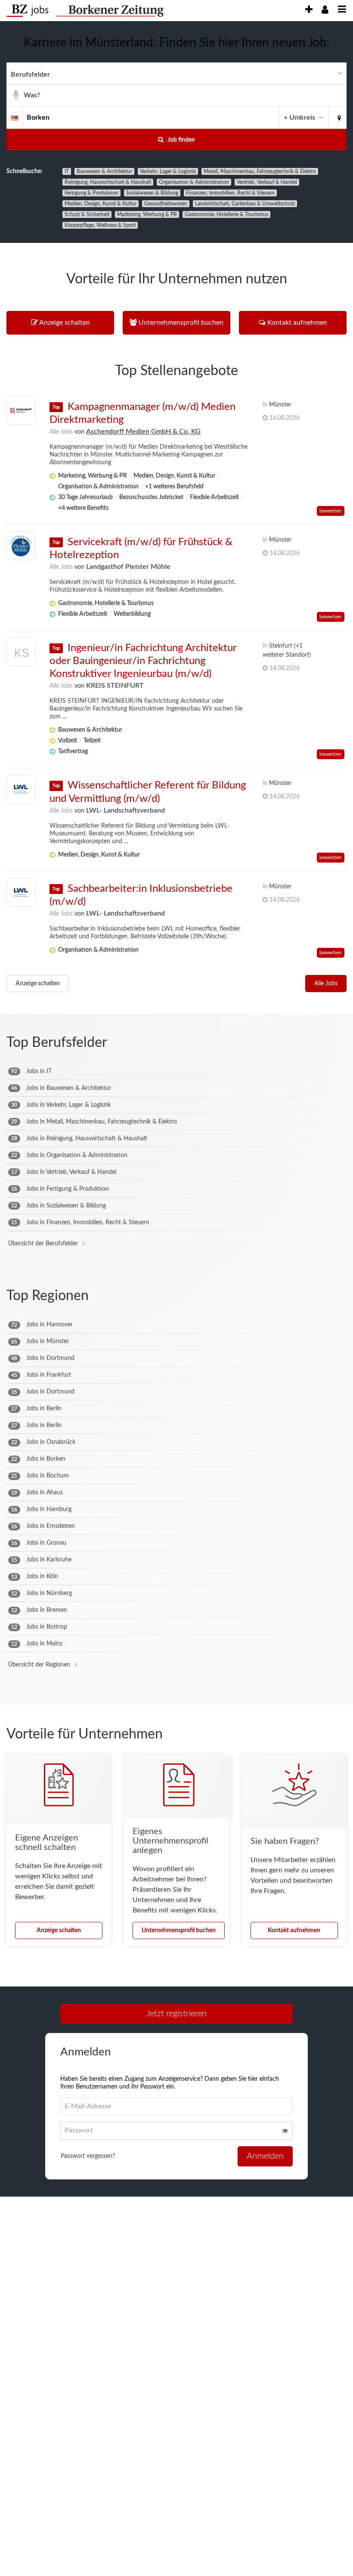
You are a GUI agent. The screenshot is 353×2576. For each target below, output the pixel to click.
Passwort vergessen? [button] (88, 2156)
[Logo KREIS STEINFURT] (21, 654)
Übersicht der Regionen (39, 1665)
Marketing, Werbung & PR (147, 214)
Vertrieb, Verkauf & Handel (267, 182)
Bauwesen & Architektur (104, 171)
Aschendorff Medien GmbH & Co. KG (143, 431)
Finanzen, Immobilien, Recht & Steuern (230, 193)
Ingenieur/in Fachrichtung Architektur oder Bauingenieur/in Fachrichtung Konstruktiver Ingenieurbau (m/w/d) (143, 661)
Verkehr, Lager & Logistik (168, 171)
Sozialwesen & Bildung (152, 193)
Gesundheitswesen (166, 204)
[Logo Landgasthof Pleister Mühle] (21, 546)
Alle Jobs (61, 432)
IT (67, 171)
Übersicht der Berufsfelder (43, 1244)
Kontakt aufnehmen (294, 1930)
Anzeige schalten (38, 984)
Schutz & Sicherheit (87, 214)
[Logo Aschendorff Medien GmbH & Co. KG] (21, 411)
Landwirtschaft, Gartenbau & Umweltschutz (245, 204)
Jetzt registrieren (176, 2014)
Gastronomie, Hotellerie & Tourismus (226, 214)
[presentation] (309, 10)
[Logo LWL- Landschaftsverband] (21, 789)
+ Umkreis (299, 118)
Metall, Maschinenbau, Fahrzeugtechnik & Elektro (260, 171)
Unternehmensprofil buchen (179, 1930)
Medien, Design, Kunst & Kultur (101, 204)
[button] (338, 117)
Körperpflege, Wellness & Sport (100, 225)
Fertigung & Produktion (91, 193)
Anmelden (265, 2156)
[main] (176, 1123)
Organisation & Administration (194, 182)
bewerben (331, 511)
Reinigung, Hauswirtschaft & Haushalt (108, 182)
